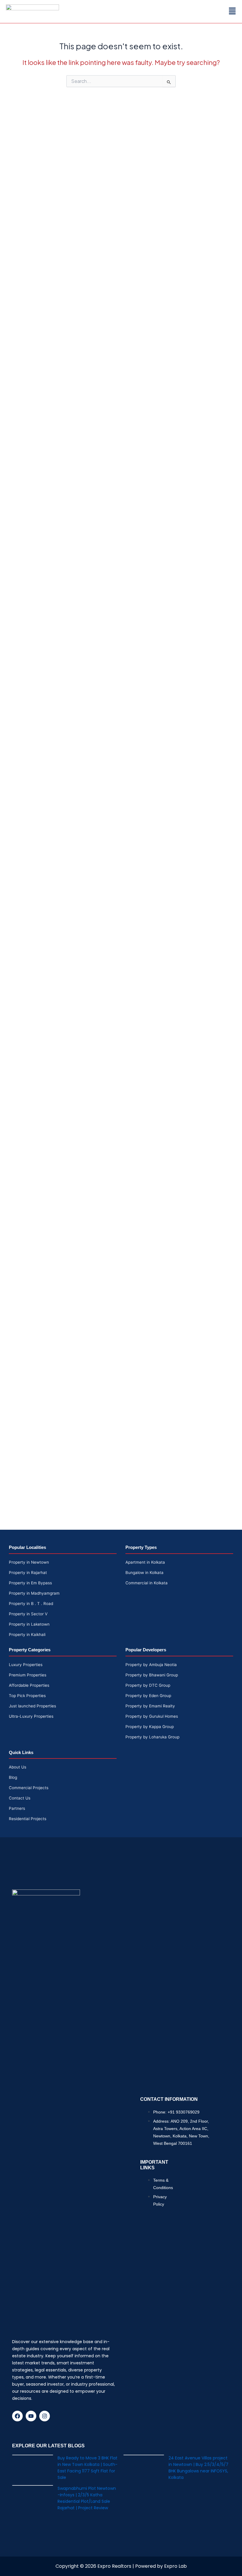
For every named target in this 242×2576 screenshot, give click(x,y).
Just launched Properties (32, 1706)
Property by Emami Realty (150, 1706)
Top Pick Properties (27, 1696)
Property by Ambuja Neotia (151, 1665)
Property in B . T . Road (31, 1604)
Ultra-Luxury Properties (31, 1716)
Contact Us (20, 1798)
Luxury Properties (26, 1665)
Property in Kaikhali (27, 1634)
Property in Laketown (29, 1624)
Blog (13, 1777)
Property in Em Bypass (30, 1583)
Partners (17, 1808)
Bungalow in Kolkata (144, 1573)
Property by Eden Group (148, 1696)
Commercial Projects (29, 1788)
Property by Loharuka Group (152, 1737)
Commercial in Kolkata (147, 1583)
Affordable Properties (29, 1685)
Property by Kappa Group (150, 1727)
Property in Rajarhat (28, 1573)
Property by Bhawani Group (152, 1675)
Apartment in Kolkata (145, 1562)
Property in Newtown (29, 1562)
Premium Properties (28, 1675)
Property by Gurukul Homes (152, 1716)
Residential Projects (28, 1819)
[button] (232, 11)
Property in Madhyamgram (34, 1593)
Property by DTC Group (148, 1685)
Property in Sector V (28, 1614)
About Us (18, 1767)
